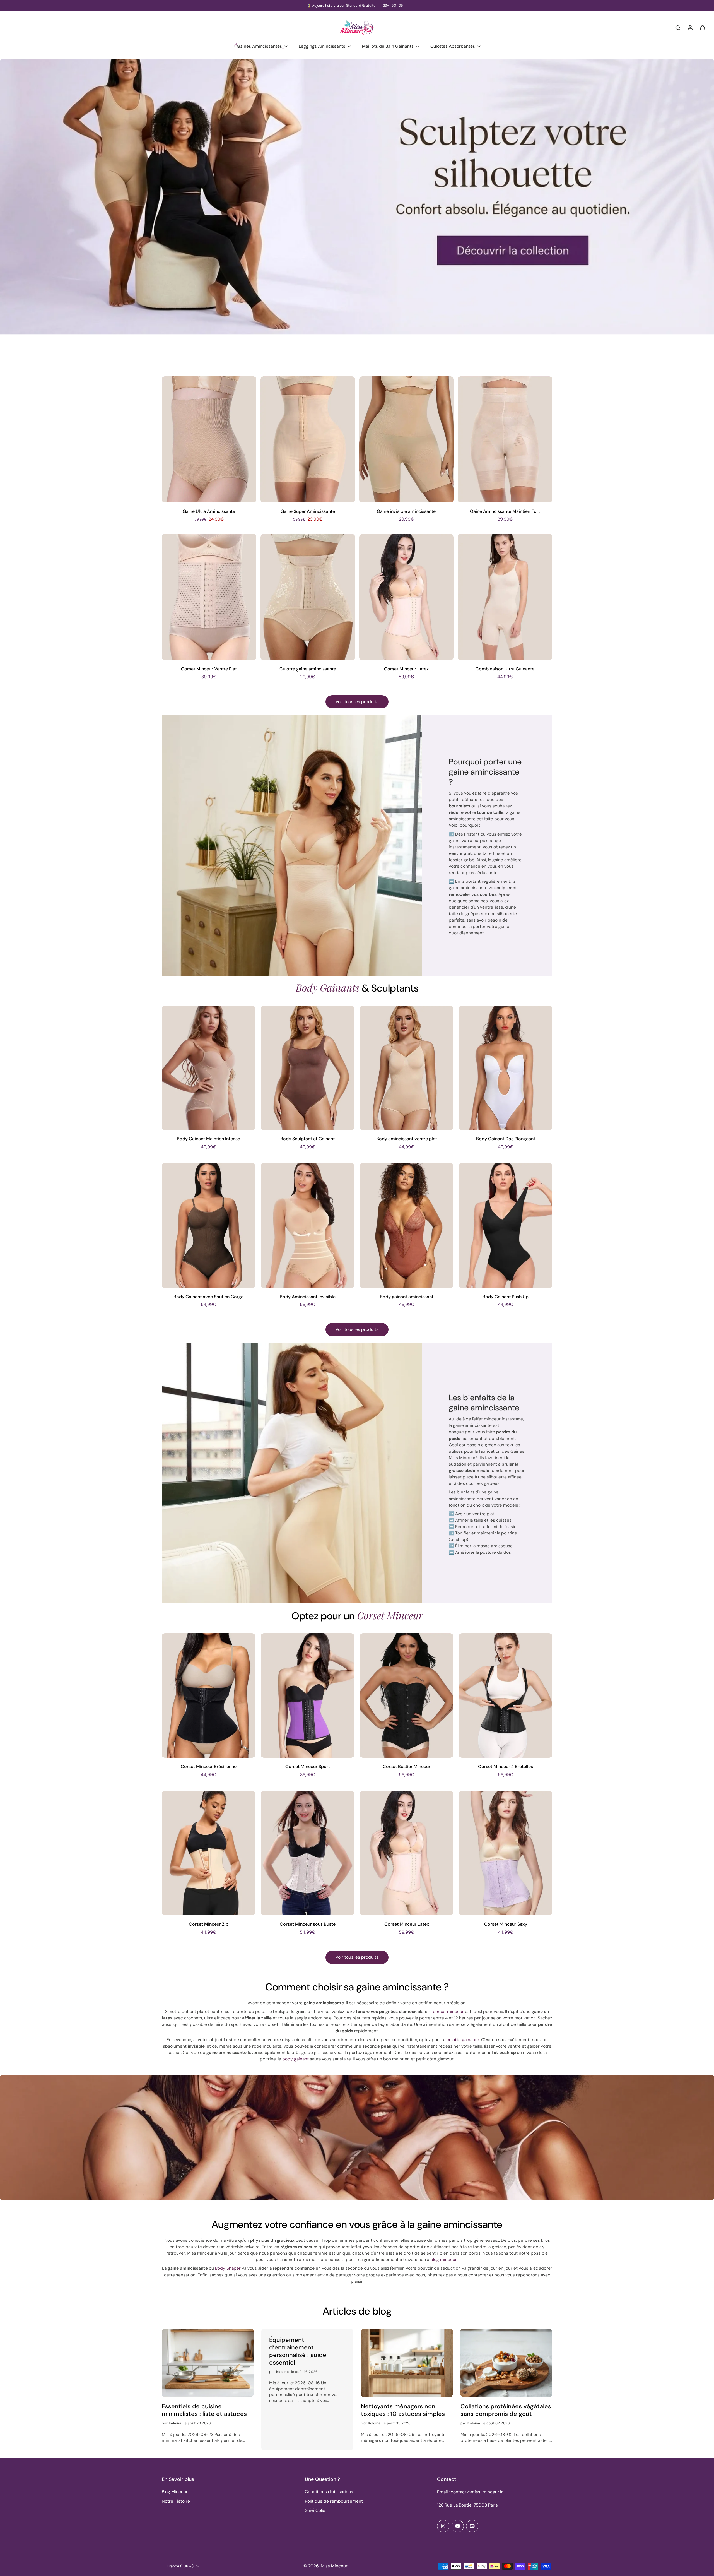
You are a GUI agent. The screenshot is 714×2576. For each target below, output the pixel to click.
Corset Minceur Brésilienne (209, 1766)
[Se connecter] (690, 27)
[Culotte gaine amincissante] (308, 597)
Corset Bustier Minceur (407, 1766)
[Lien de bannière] (357, 210)
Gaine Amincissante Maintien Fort (505, 511)
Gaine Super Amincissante (308, 511)
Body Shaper (228, 2268)
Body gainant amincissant (407, 1297)
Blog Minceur (175, 2492)
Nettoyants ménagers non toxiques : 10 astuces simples (403, 2410)
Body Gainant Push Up (506, 1297)
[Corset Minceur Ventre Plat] (209, 597)
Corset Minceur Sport (308, 1766)
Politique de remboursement (334, 2501)
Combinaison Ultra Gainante (505, 669)
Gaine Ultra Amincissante (209, 511)
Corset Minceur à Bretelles (506, 1766)
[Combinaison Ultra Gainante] (505, 597)
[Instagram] (443, 2526)
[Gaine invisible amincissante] (407, 439)
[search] (678, 27)
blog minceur (443, 2260)
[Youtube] (458, 2526)
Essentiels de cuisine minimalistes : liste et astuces (204, 2410)
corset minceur (448, 2012)
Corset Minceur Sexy (506, 1924)
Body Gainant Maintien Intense (208, 1139)
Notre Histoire (176, 2501)
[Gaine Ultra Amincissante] (209, 439)
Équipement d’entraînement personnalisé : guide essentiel (298, 2351)
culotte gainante (463, 2040)
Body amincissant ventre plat (407, 1139)
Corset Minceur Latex (406, 669)
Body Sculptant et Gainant (307, 1139)
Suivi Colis (315, 2510)
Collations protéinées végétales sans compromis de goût (506, 2410)
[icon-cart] (702, 27)
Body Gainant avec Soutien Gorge (208, 1297)
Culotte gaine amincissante (308, 669)
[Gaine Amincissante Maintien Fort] (505, 439)
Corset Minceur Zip (209, 1924)
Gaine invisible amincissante (406, 511)
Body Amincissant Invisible (308, 1297)
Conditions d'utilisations (329, 2492)
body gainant (296, 2059)
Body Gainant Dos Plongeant (506, 1139)
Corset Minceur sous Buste (308, 1924)
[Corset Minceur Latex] (407, 597)
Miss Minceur (334, 2566)
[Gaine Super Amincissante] (308, 439)
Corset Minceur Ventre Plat (209, 669)
